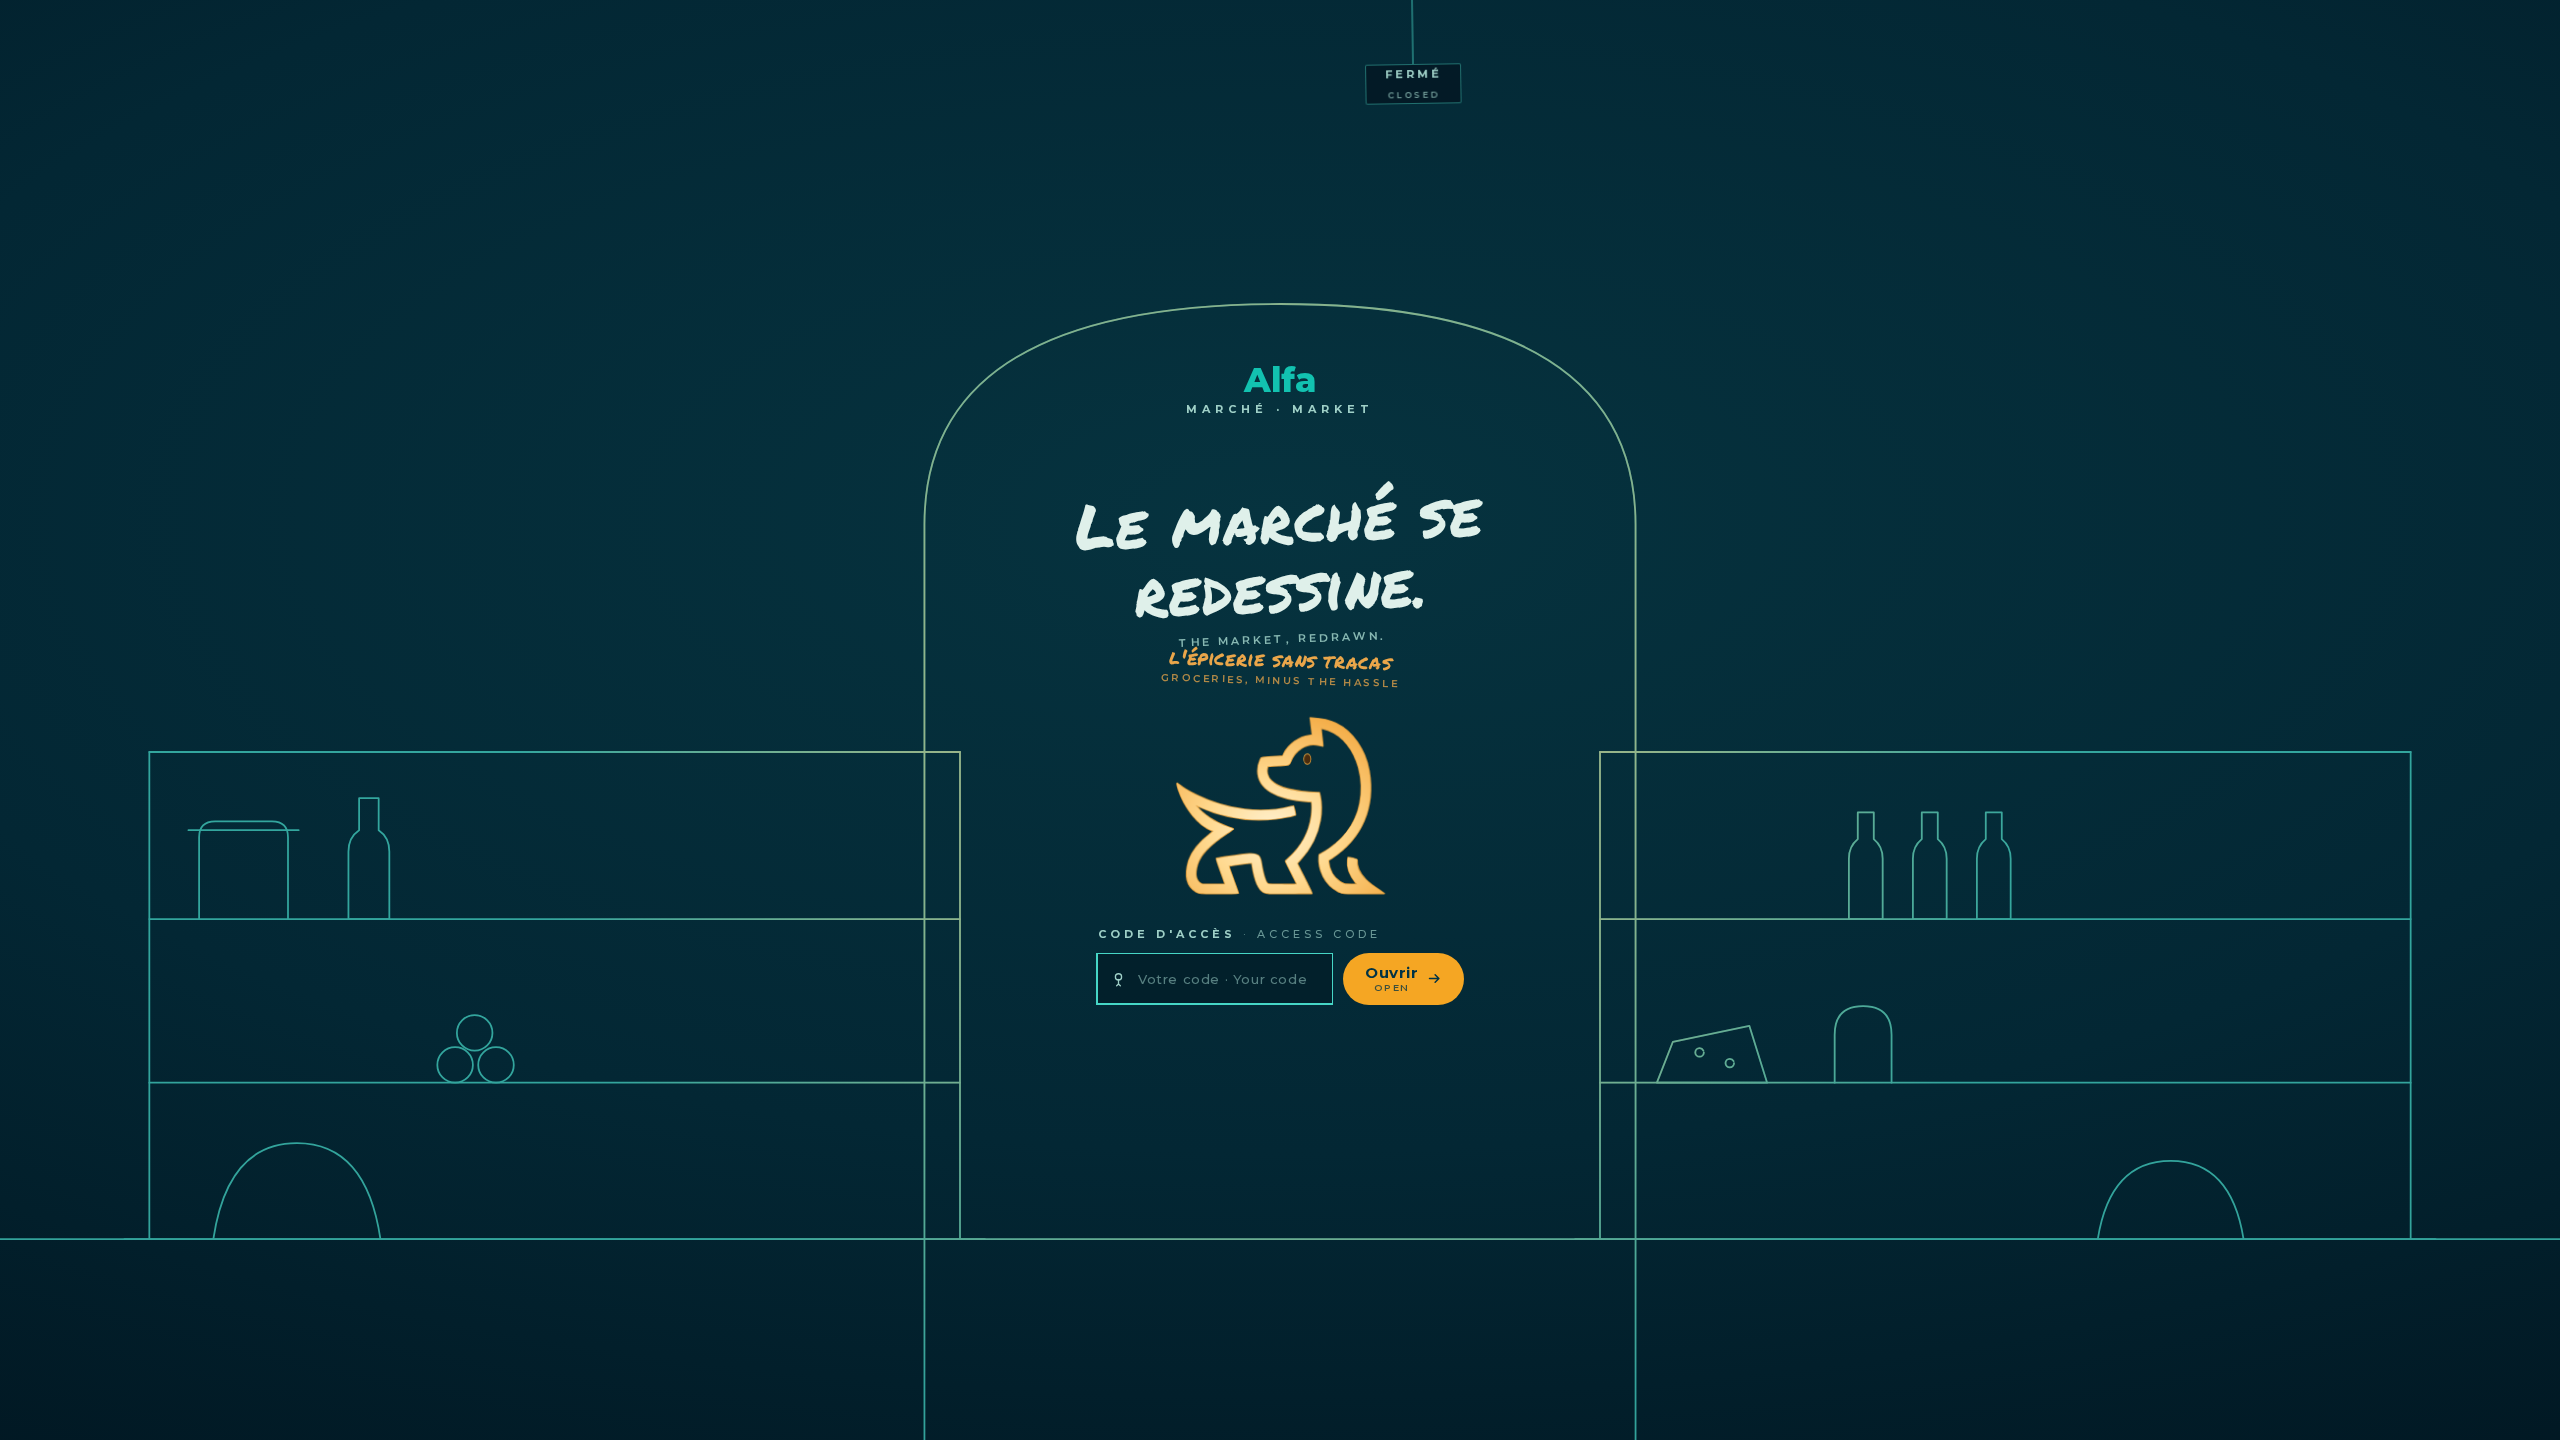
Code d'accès (1239, 934)
